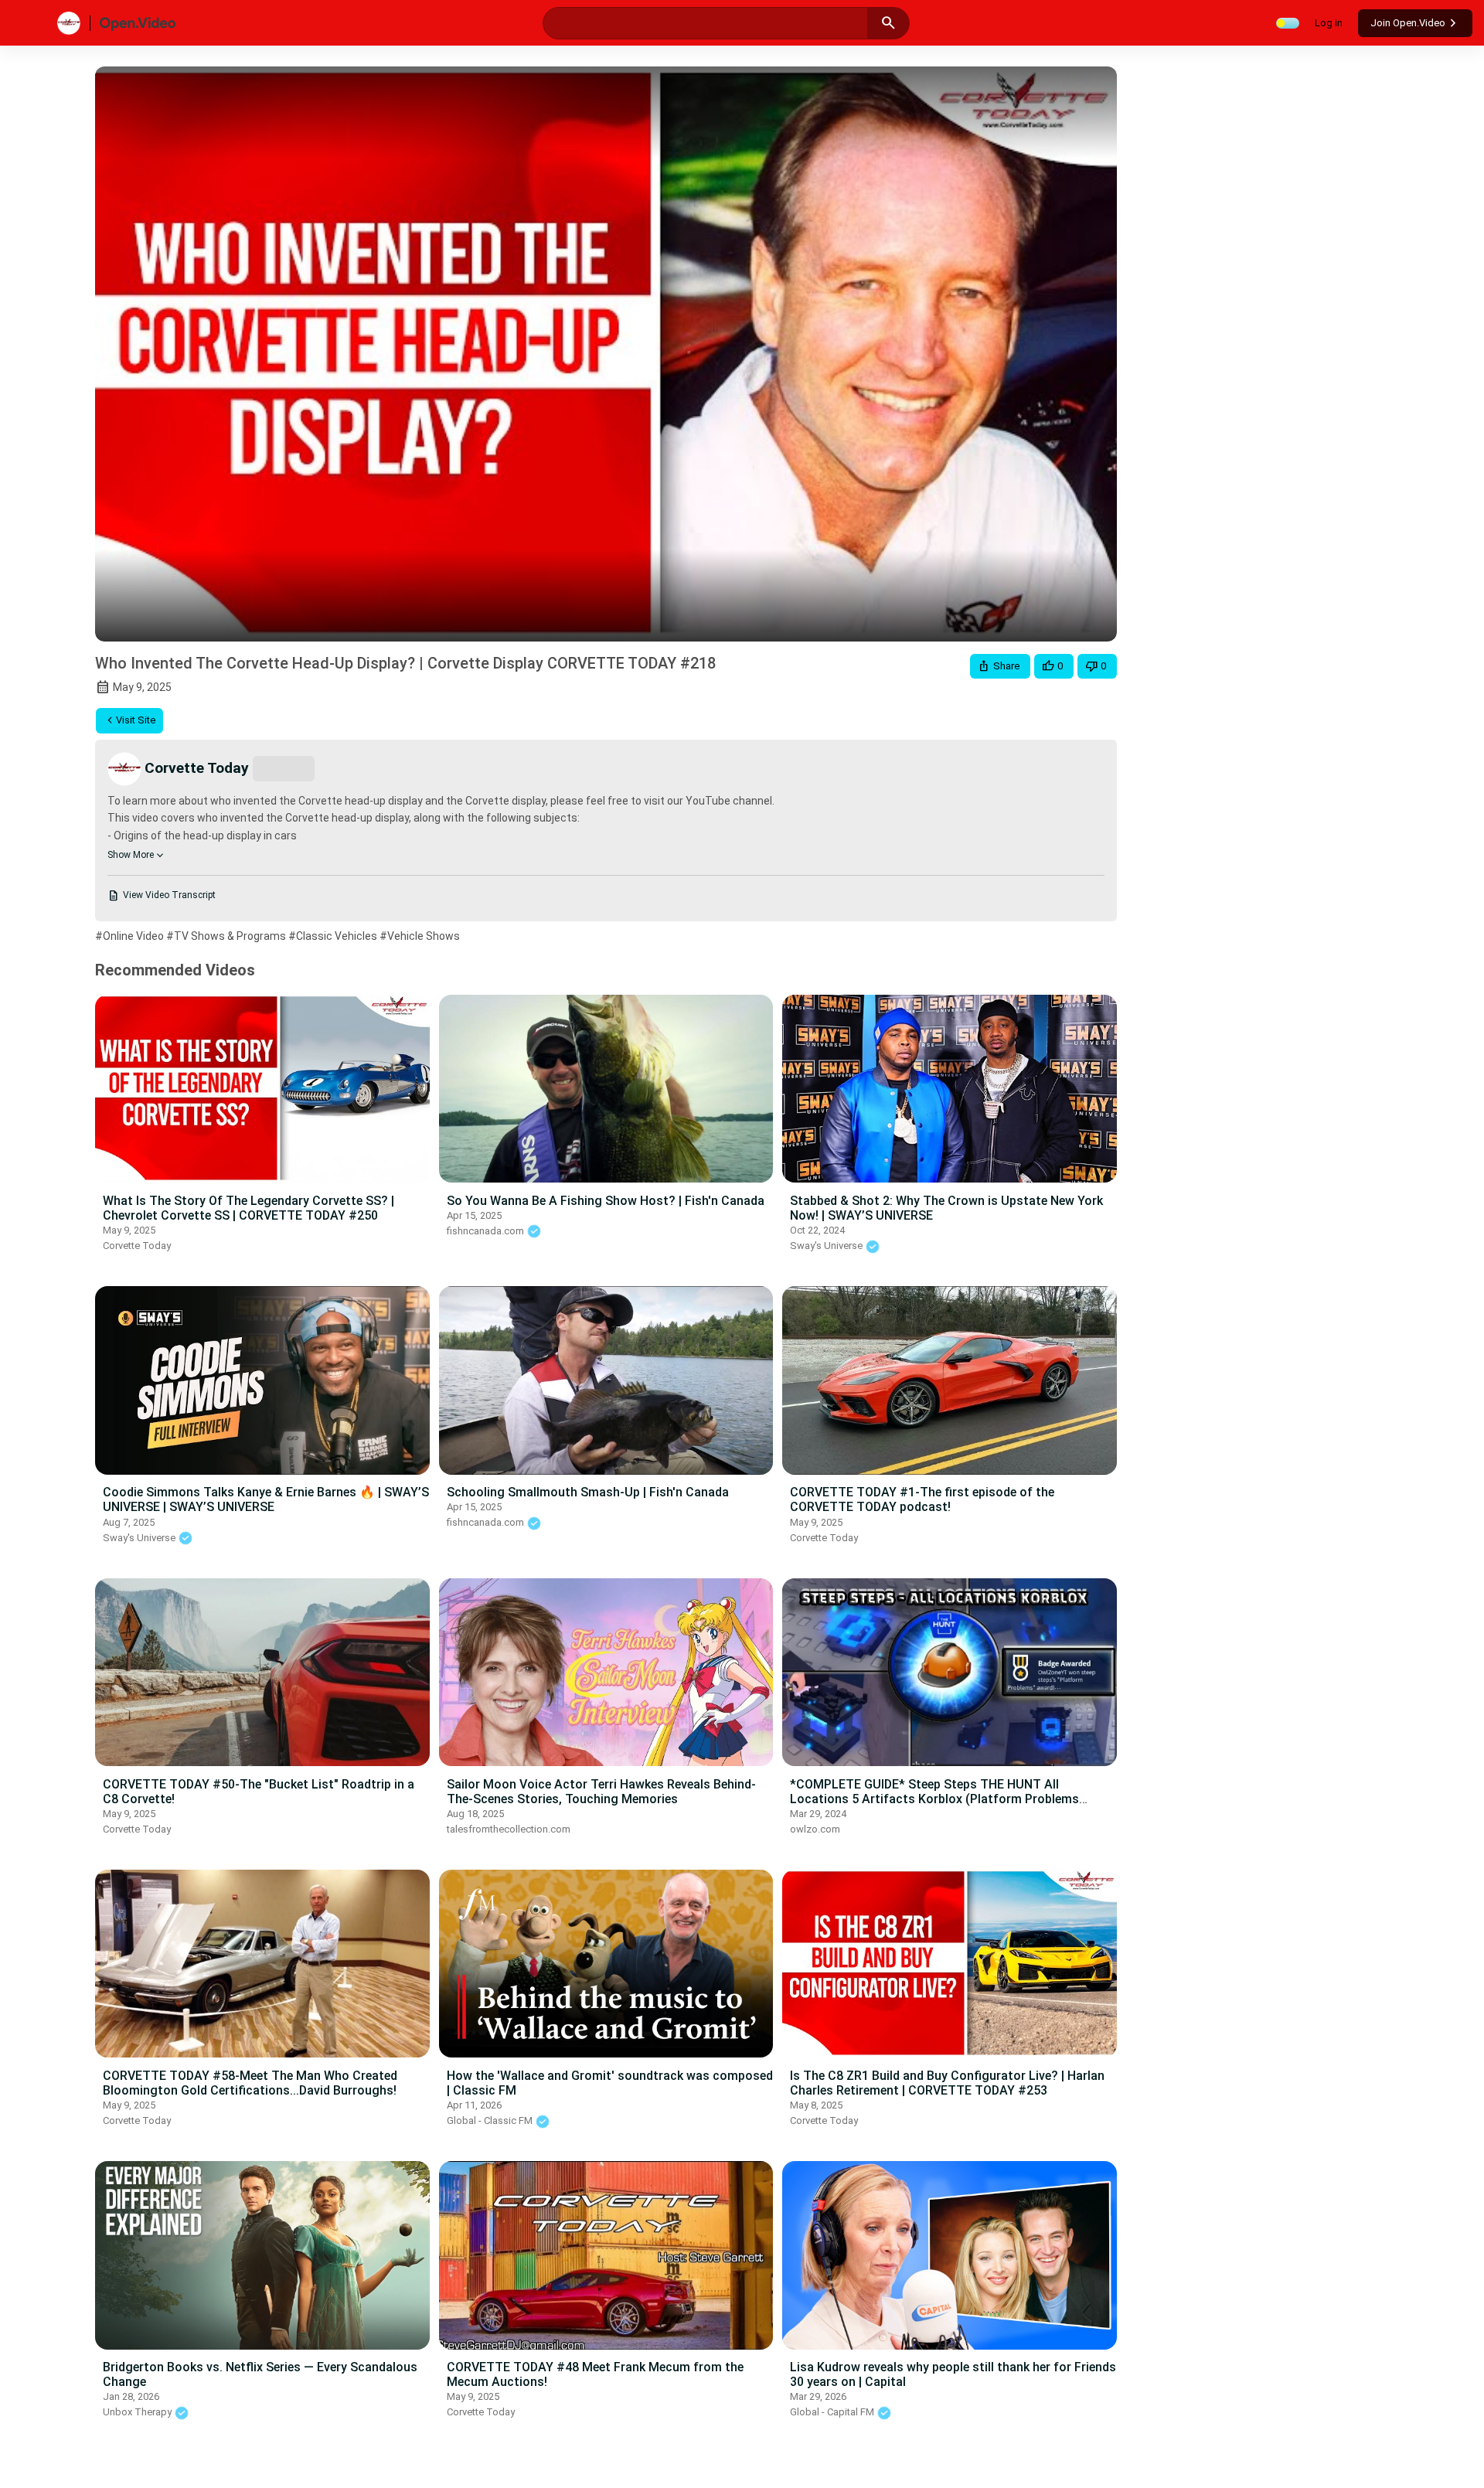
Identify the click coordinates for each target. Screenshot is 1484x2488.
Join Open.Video (1408, 23)
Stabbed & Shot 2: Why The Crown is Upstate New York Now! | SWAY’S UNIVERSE (946, 1208)
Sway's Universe (827, 1246)
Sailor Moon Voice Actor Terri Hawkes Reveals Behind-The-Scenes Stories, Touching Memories (601, 1792)
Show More (131, 855)
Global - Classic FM (491, 2120)
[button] (1000, 667)
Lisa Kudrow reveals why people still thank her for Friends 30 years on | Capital (953, 2374)
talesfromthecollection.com (509, 1829)
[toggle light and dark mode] (1288, 23)
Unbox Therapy (138, 2412)
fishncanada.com (487, 1231)
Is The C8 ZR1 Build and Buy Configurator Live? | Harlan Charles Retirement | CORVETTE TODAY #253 (947, 2083)
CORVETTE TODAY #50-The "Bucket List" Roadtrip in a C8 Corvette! (259, 1792)
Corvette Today (137, 1246)
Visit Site (136, 720)
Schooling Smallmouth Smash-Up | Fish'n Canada (588, 1492)
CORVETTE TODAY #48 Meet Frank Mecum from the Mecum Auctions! (595, 2374)
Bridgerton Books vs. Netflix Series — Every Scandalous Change (260, 2374)
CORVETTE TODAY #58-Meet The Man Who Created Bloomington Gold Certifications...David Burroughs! (250, 2083)
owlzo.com (815, 1829)
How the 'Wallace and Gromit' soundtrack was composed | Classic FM (610, 2083)
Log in (1329, 23)
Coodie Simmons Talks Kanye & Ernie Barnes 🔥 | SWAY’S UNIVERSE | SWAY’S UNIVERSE (266, 1499)
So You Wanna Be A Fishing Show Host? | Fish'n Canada (606, 1201)
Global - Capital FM (833, 2412)
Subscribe (284, 768)
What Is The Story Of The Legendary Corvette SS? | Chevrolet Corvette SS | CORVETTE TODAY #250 (248, 1208)
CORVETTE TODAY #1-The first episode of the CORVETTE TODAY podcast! (922, 1499)
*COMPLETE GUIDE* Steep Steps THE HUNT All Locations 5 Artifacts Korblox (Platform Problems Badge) (934, 1799)
